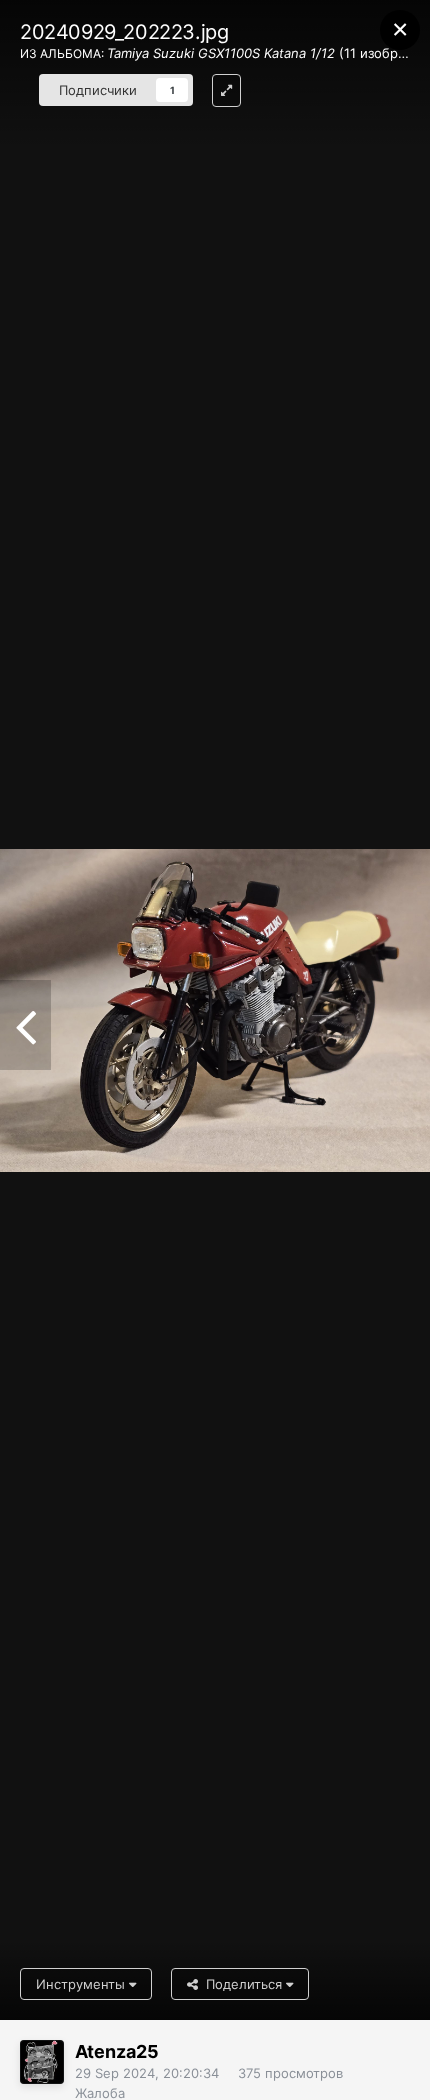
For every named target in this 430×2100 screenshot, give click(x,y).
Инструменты (82, 1984)
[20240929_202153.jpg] (25, 1025)
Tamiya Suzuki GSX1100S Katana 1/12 (221, 53)
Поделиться (242, 1984)
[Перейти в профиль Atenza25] (42, 2062)
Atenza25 (117, 2051)
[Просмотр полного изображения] (226, 90)
